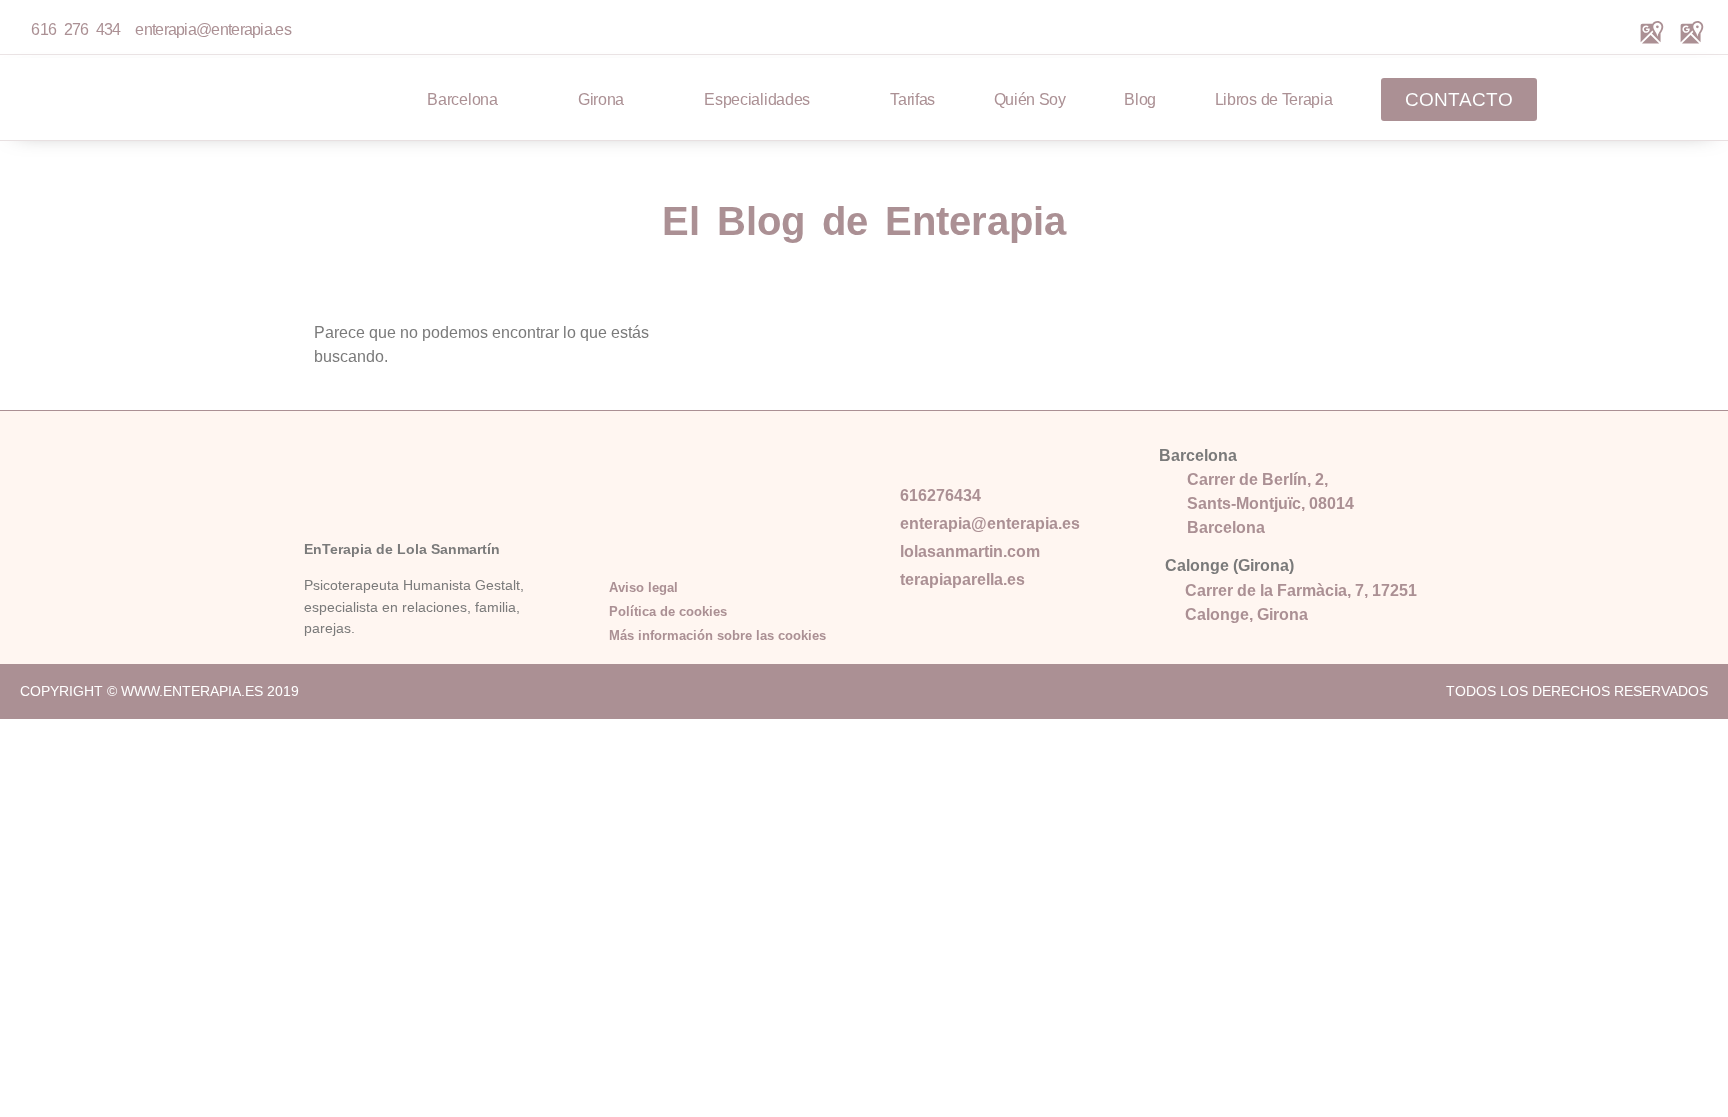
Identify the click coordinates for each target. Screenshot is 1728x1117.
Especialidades (757, 99)
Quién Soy (1030, 99)
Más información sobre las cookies (717, 635)
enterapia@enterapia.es (209, 29)
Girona (601, 99)
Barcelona (462, 99)
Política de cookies (668, 611)
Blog (1140, 99)
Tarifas (912, 99)
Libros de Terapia (1274, 99)
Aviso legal (643, 587)
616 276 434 (76, 29)
